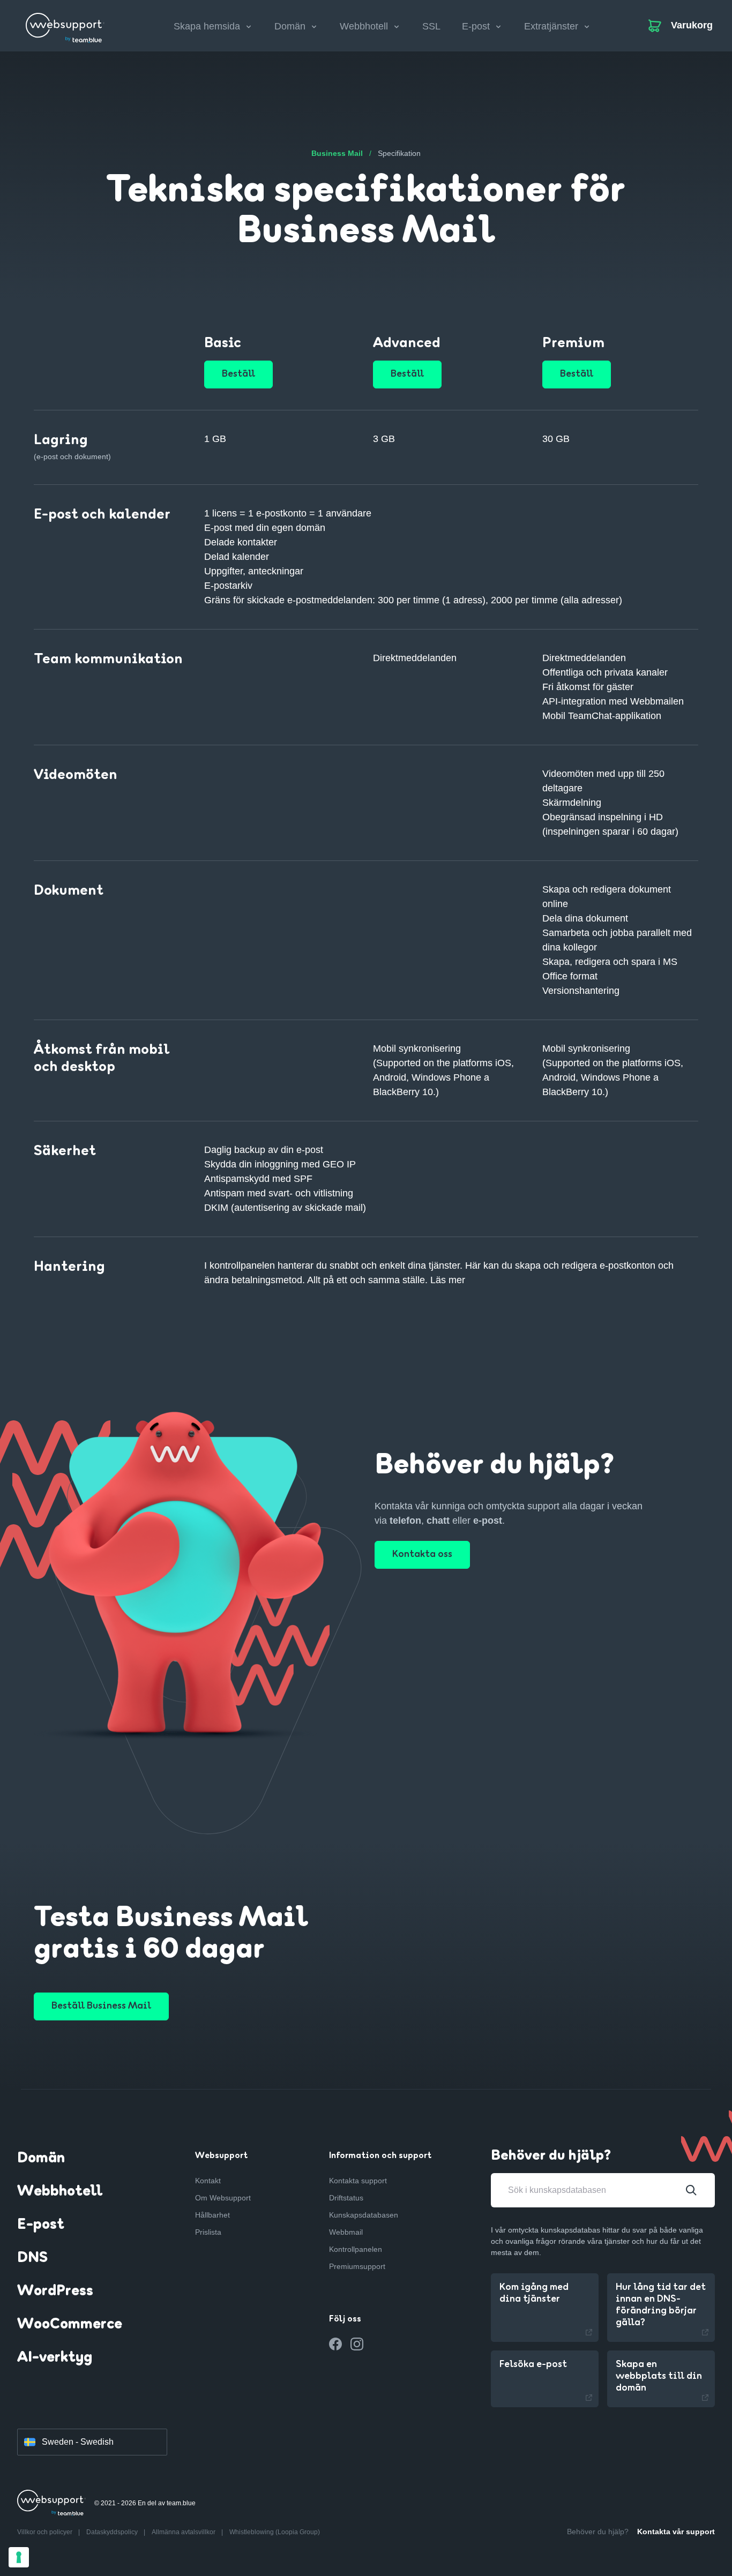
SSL (431, 26)
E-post (41, 2225)
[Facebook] (335, 2344)
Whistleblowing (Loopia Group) (275, 2532)
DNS (32, 2258)
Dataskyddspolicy (113, 2532)
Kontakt (208, 2181)
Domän (41, 2159)
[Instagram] (357, 2344)
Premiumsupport (357, 2266)
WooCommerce (70, 2325)
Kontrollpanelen (356, 2249)
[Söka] (691, 2190)
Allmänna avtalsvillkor (184, 2532)
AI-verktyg (55, 2358)
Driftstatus (346, 2198)
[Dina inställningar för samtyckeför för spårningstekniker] (19, 2557)
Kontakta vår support (676, 2532)
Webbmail (346, 2232)
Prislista (208, 2232)
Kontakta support (358, 2181)
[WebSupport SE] (65, 24)
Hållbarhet (212, 2215)
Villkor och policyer (46, 2532)
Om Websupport (223, 2198)
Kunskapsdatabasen (364, 2215)
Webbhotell (60, 2192)
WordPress (55, 2292)
